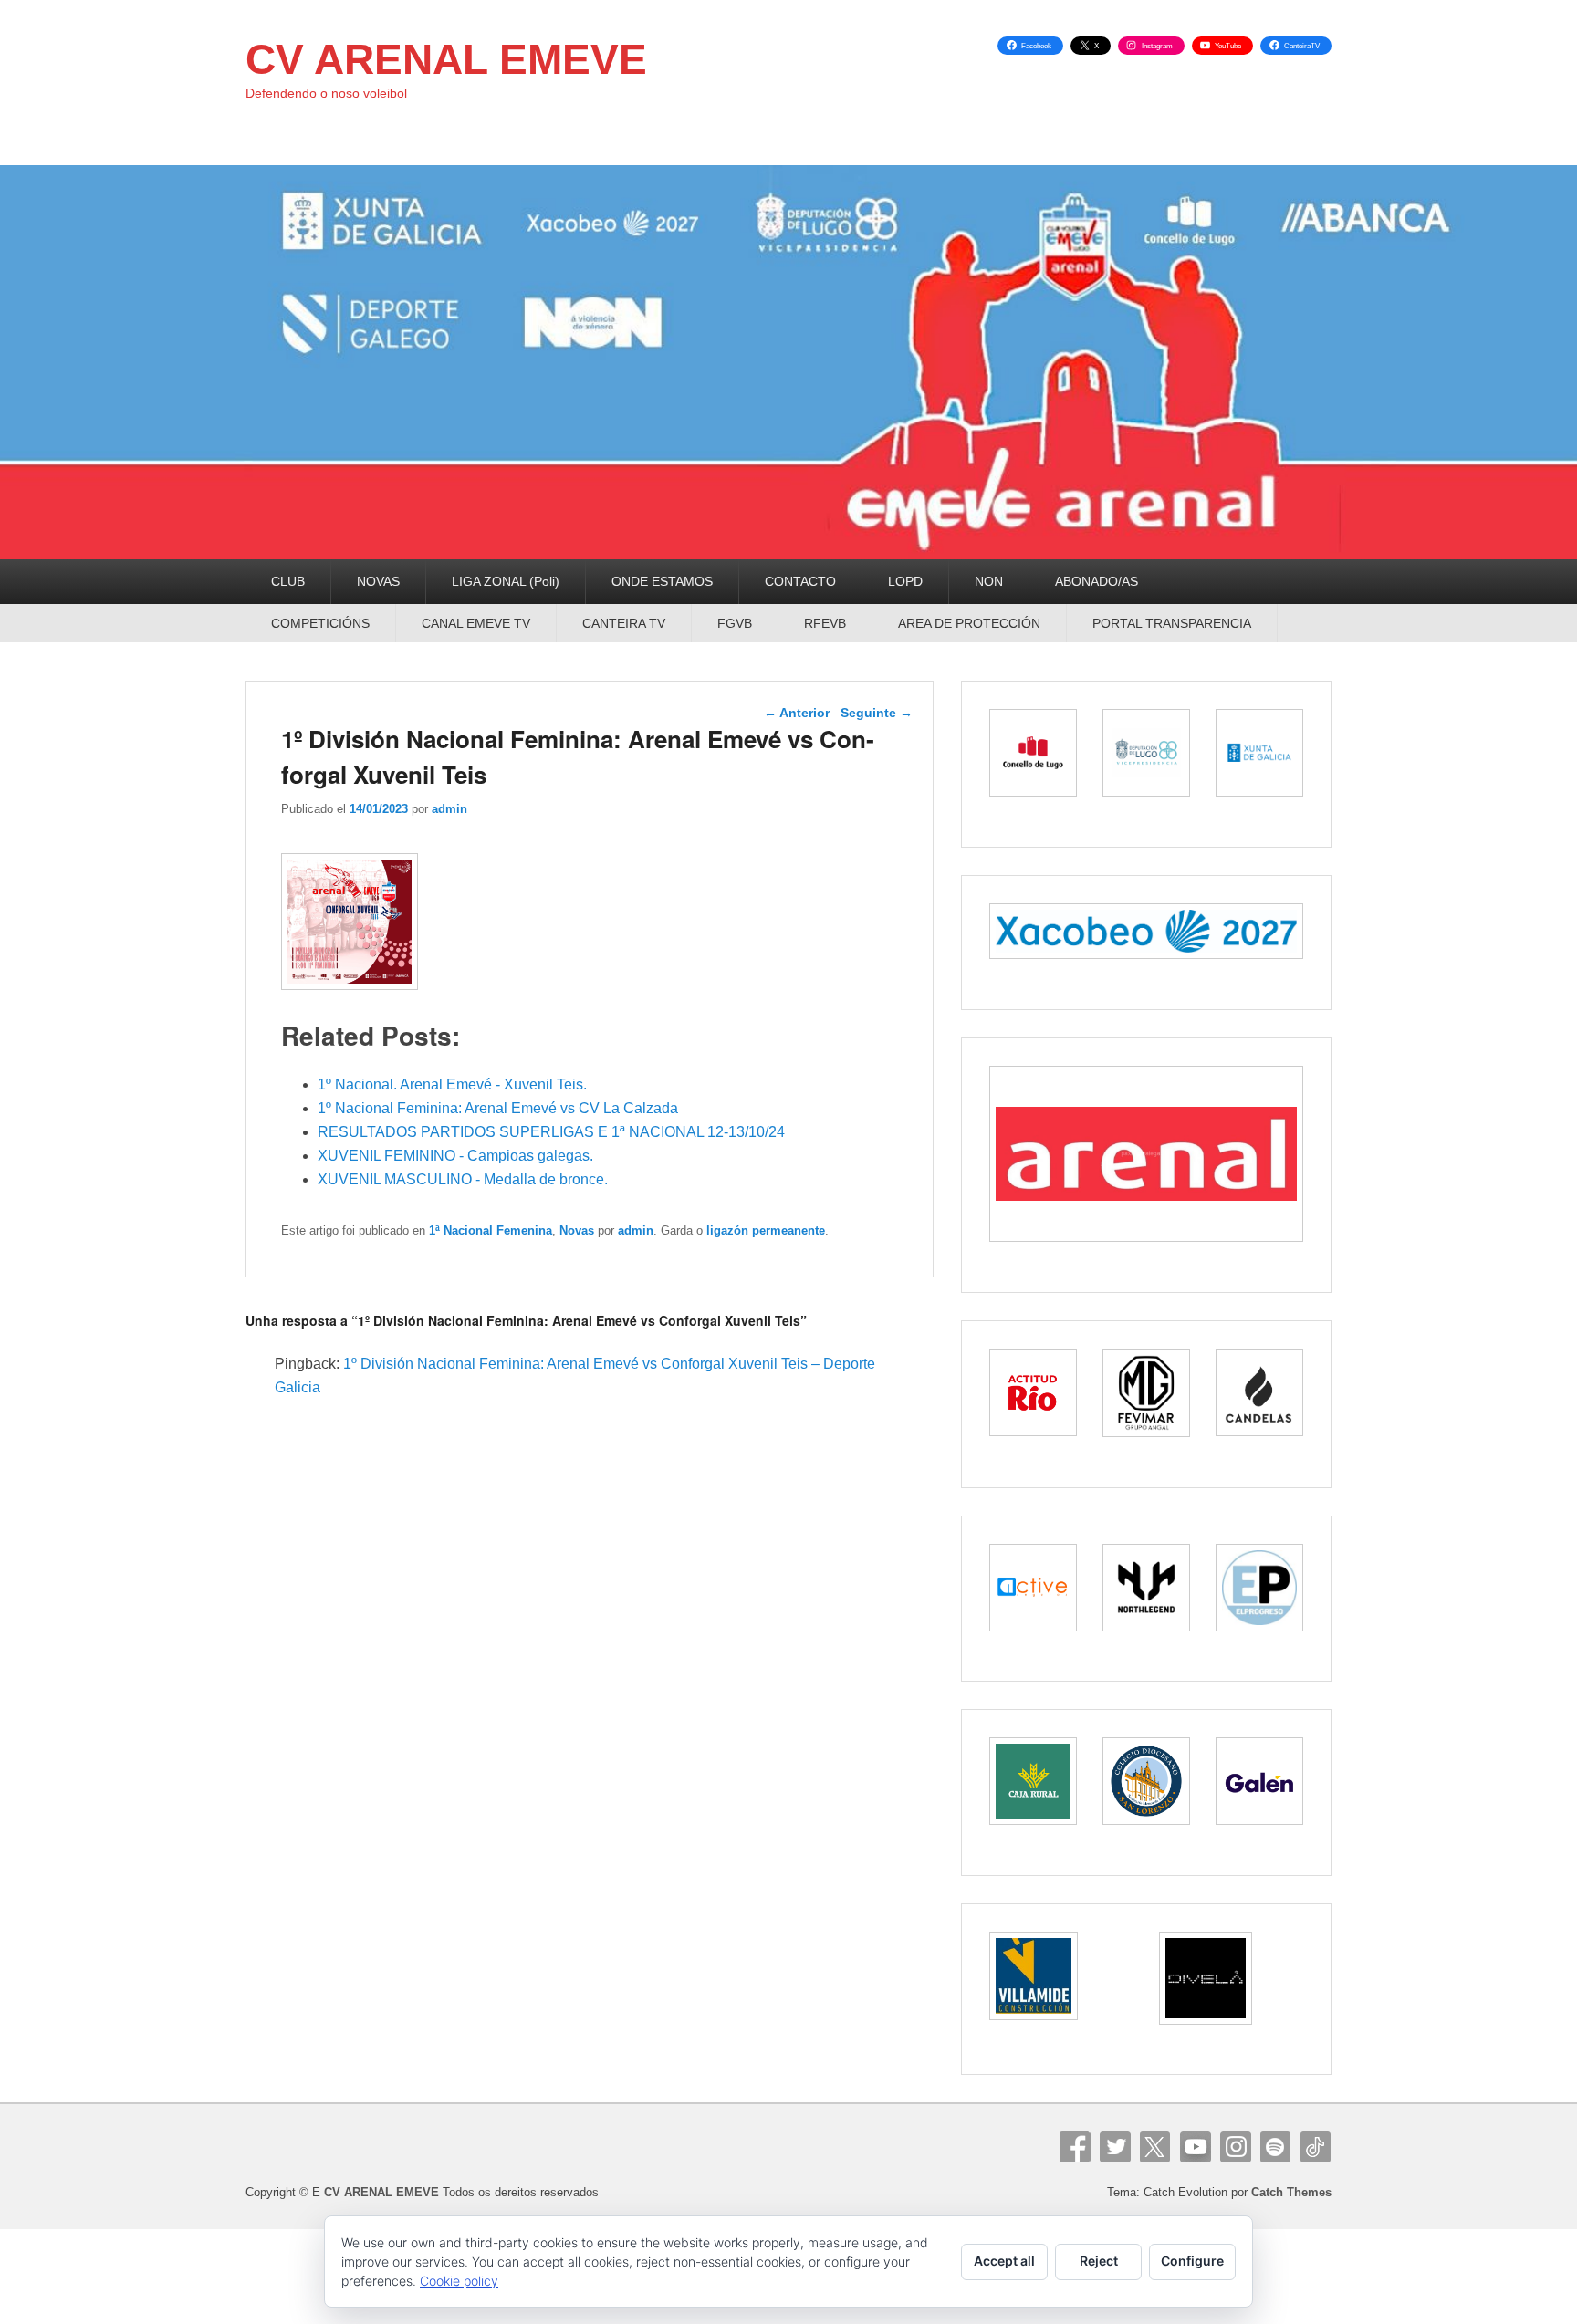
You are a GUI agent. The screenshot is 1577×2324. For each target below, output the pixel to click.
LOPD (905, 581)
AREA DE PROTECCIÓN (969, 623)
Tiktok (1316, 2147)
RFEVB (825, 623)
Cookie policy (459, 2281)
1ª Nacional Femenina (491, 1230)
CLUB (288, 581)
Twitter (1115, 2147)
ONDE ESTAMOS (662, 581)
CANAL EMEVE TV (476, 623)
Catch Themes (1291, 2192)
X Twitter (1155, 2147)
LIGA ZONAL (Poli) (506, 581)
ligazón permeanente (766, 1230)
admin (449, 809)
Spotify (1276, 2147)
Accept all (1004, 2261)
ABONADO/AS (1097, 581)
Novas (577, 1230)
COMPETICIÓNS (320, 623)
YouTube (1196, 2147)
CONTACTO (800, 581)
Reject (1099, 2261)
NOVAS (378, 581)
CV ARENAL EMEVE (446, 59)
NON (989, 581)
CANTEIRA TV (624, 623)
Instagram (1236, 2147)
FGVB (735, 623)
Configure (1192, 2261)
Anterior (797, 713)
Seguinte (877, 713)
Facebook (1075, 2147)
